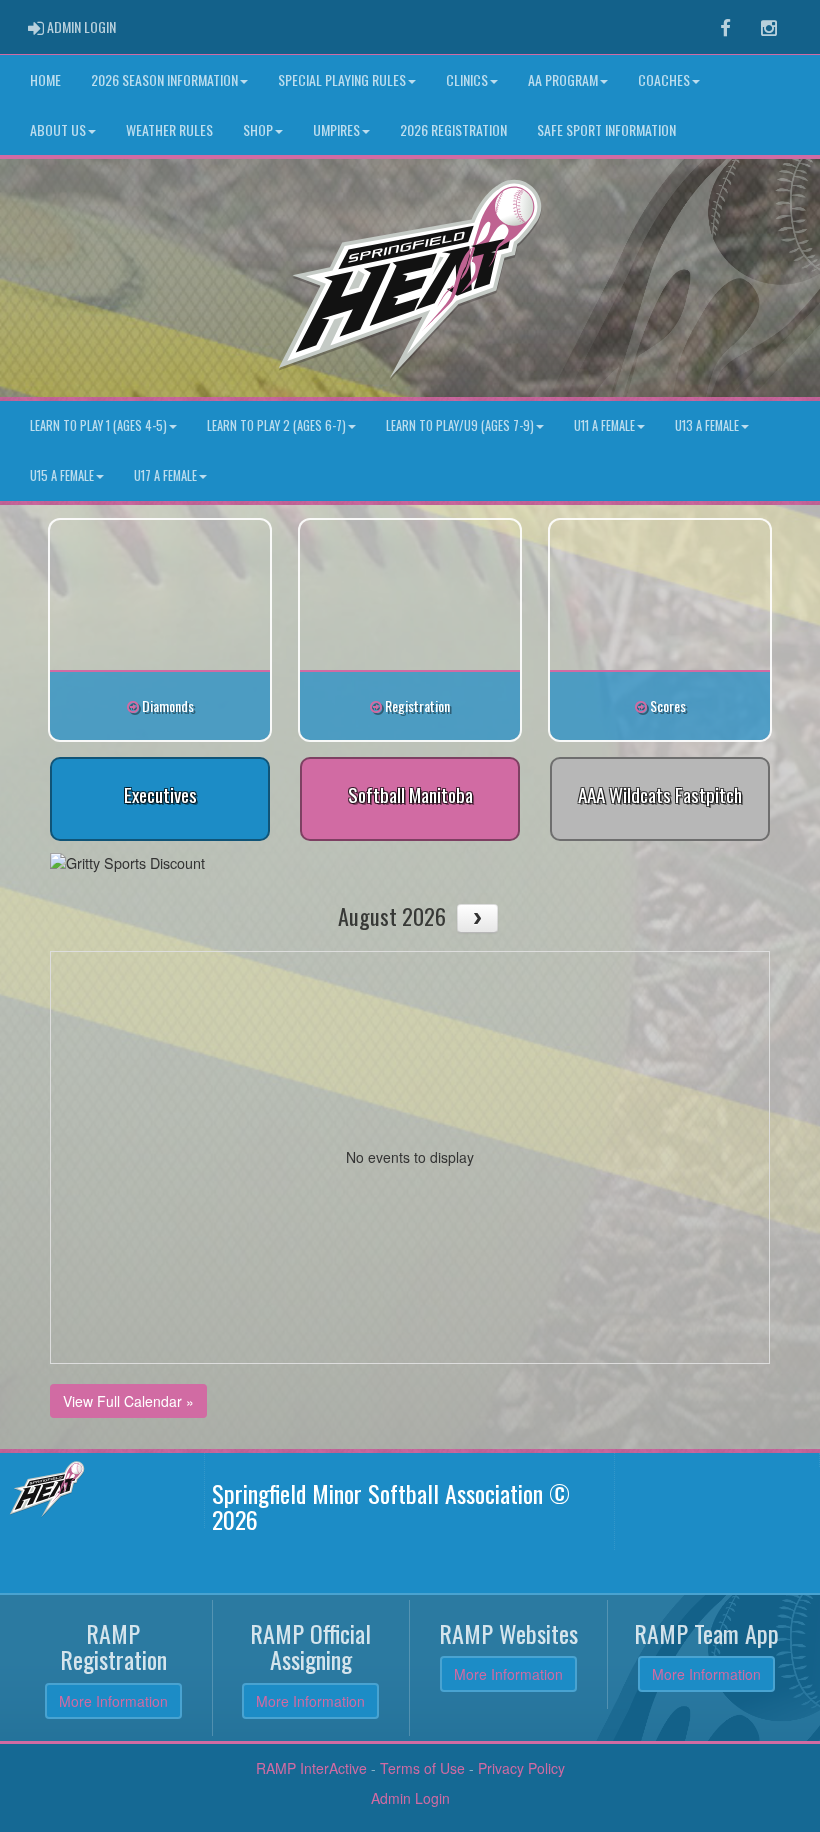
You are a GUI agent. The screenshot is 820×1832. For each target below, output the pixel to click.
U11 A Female (604, 425)
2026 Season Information (164, 79)
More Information (113, 1701)
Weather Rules (169, 129)
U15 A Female (62, 475)
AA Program (563, 79)
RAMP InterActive (311, 1768)
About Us (58, 129)
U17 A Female (165, 475)
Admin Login (410, 1798)
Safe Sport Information (606, 129)
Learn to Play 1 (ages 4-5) (98, 425)
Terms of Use (422, 1768)
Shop (258, 129)
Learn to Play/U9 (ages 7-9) (460, 425)
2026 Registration (453, 129)
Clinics (467, 79)
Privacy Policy (521, 1768)
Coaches (664, 79)
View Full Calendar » (128, 1401)
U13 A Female (707, 425)
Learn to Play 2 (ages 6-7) (276, 425)
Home (45, 79)
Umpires (336, 129)
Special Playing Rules (342, 79)
